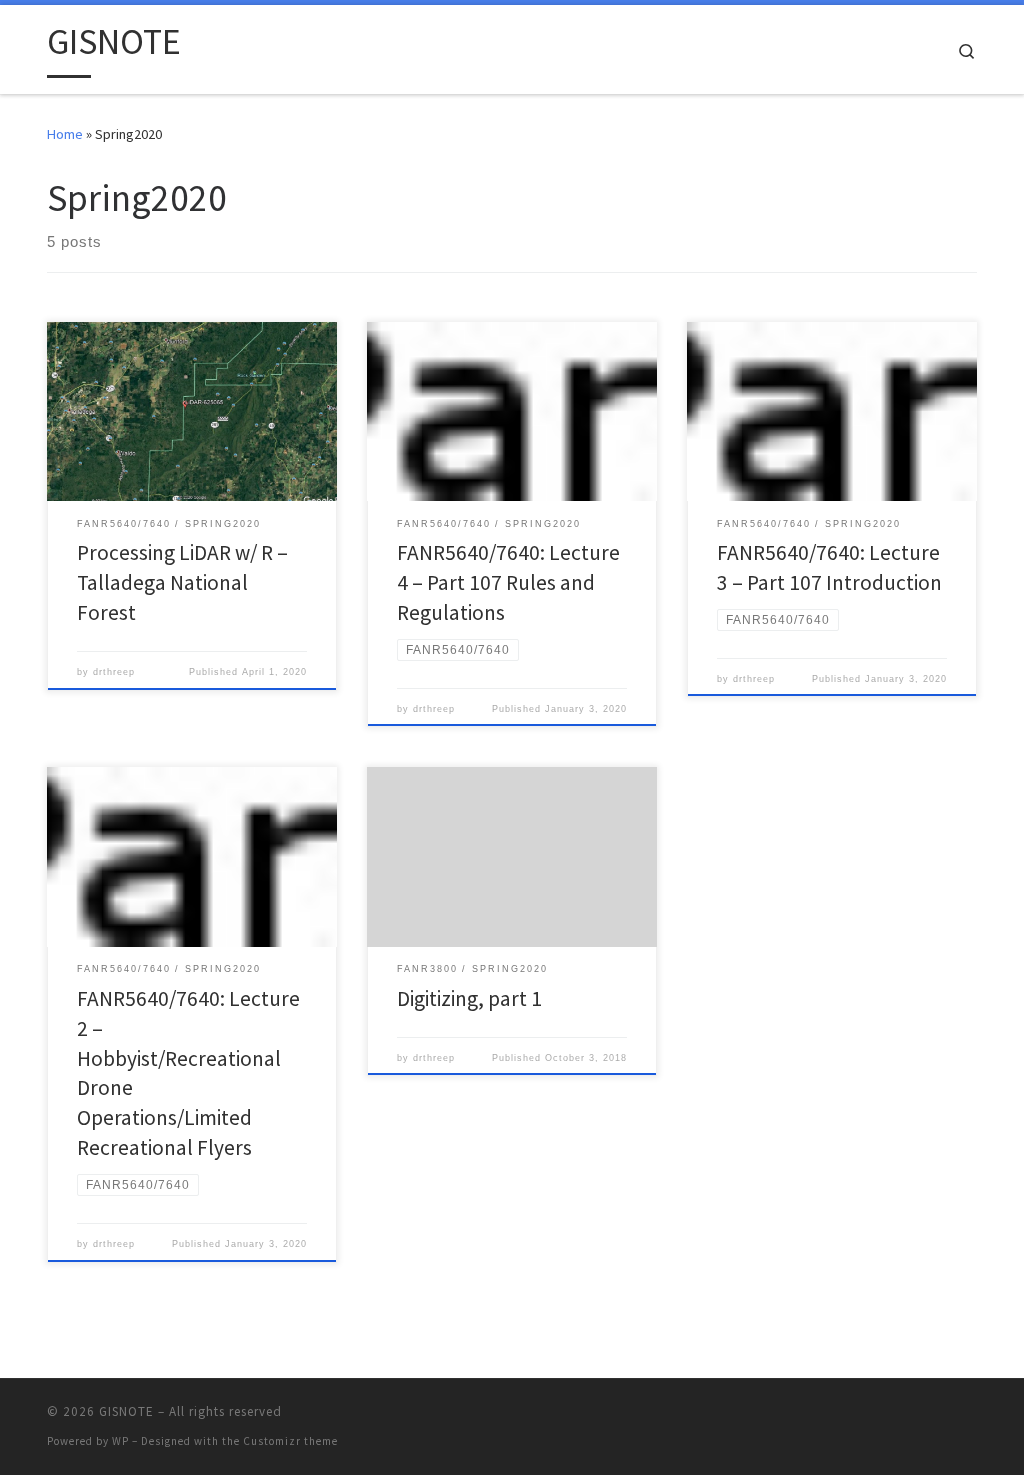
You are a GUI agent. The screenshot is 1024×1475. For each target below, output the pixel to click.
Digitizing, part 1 (469, 998)
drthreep (114, 672)
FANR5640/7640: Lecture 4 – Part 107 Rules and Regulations (508, 582)
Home (65, 134)
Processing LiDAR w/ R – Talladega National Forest (182, 582)
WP (120, 1441)
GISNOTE (126, 1411)
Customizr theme (290, 1441)
